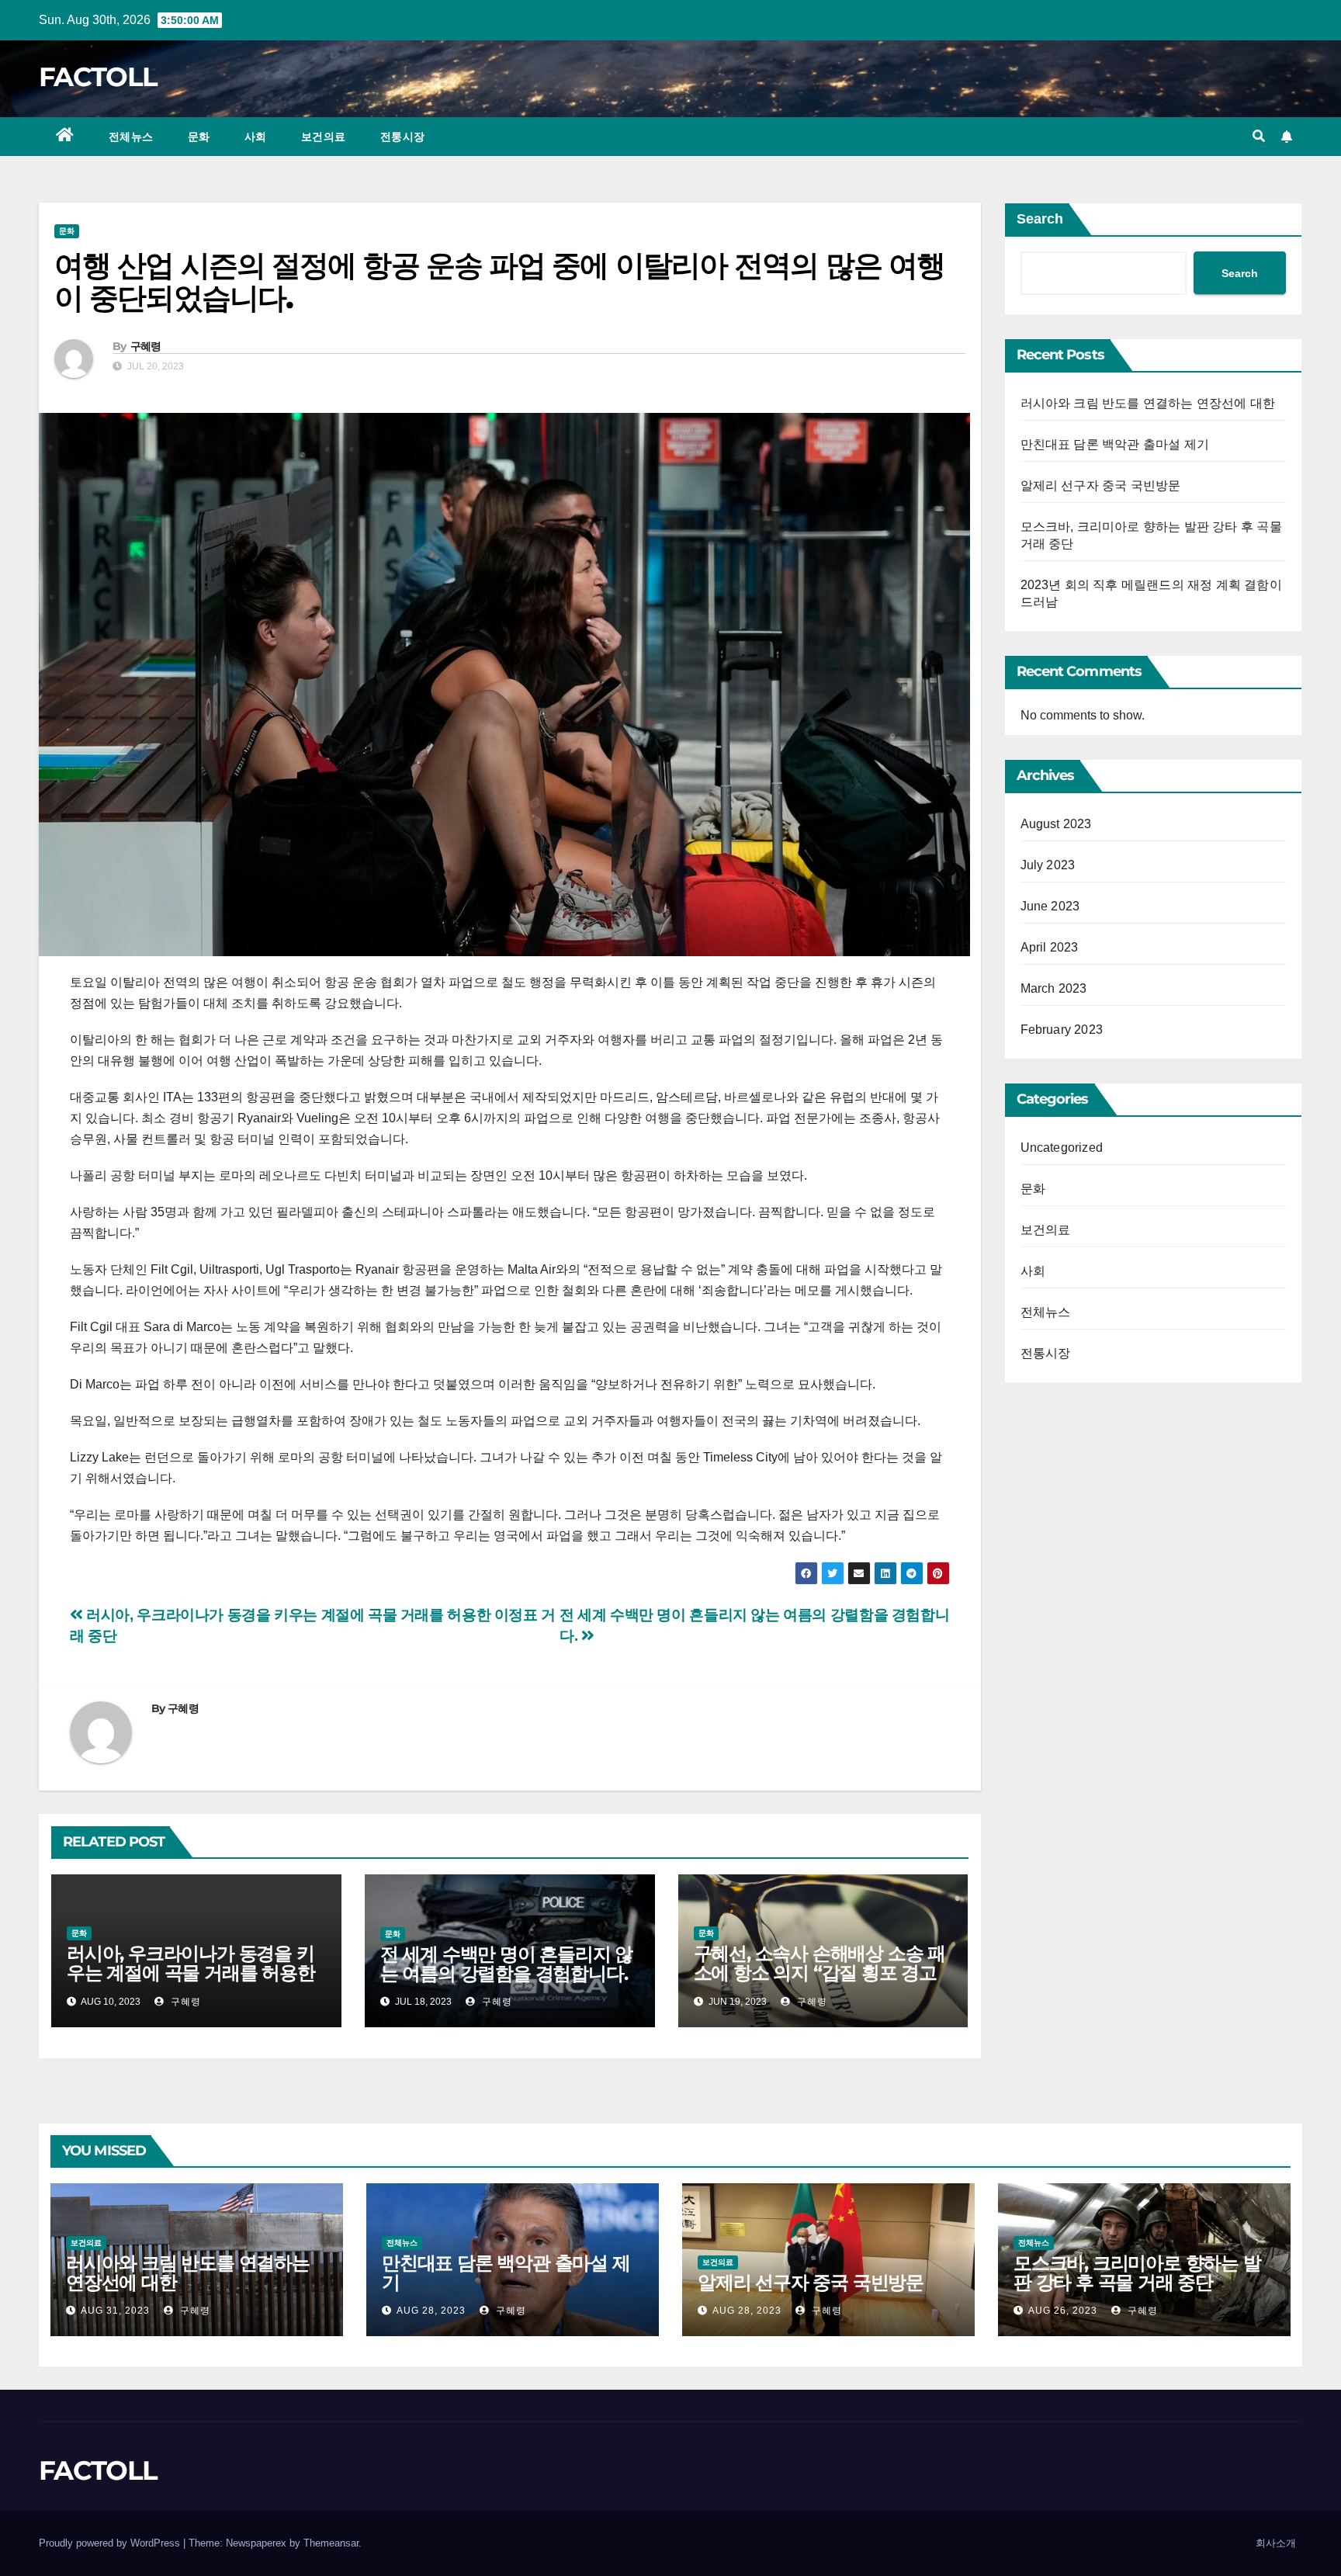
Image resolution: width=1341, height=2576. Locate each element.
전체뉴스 (131, 137)
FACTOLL (98, 77)
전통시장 (403, 137)
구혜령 (146, 346)
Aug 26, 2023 (1063, 2311)
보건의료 (324, 137)
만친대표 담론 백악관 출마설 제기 (1115, 444)
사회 (256, 137)
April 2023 (1050, 947)
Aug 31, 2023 (115, 2311)
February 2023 (1062, 1030)
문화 (199, 137)
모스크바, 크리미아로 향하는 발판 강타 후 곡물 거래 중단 (1137, 2273)
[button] (1259, 136)
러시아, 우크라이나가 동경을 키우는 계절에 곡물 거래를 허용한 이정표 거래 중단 (191, 1973)
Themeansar (331, 2543)
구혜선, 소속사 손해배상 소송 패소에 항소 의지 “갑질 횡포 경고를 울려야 (819, 1973)
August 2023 (1056, 824)
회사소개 (1276, 2543)
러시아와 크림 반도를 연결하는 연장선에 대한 (1148, 403)
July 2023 (1048, 865)
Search (1040, 219)
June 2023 (1050, 906)
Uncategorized (1062, 1148)
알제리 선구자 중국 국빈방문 (1101, 485)
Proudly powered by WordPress (111, 2543)
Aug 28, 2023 (431, 2311)
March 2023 (1054, 988)
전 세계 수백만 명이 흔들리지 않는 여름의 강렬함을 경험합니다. (506, 1964)
